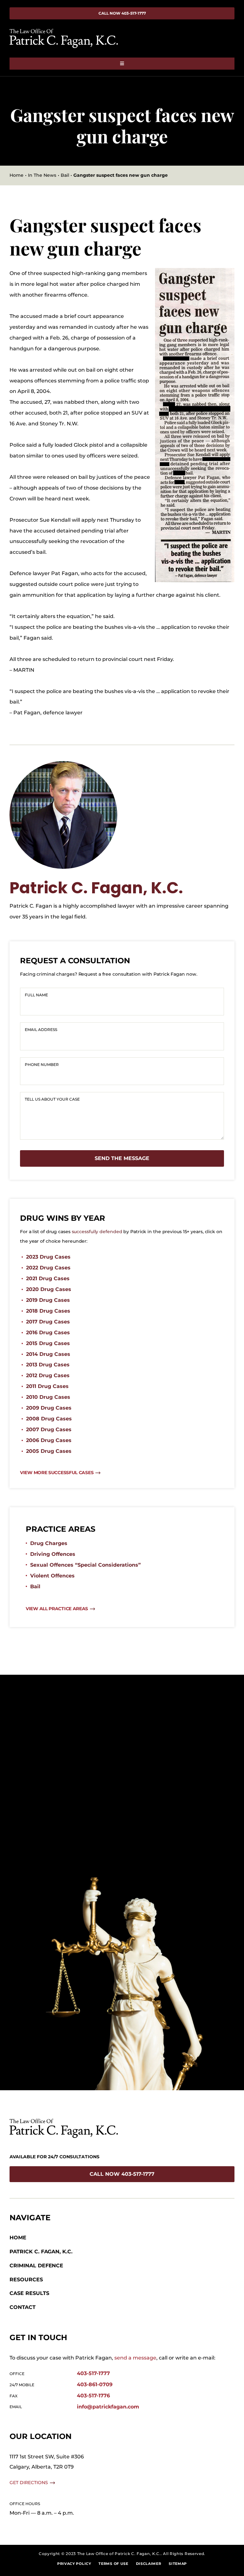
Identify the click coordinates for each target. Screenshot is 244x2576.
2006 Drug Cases (49, 1440)
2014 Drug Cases (48, 1354)
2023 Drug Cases (48, 1257)
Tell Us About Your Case (52, 1099)
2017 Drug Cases (48, 1322)
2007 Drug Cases (49, 1429)
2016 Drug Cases (48, 1333)
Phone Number (42, 1065)
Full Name (36, 995)
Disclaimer (149, 2564)
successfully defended (97, 1232)
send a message (135, 2358)
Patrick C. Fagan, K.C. (96, 888)
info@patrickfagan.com (108, 2407)
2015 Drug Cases (48, 1343)
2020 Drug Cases (49, 1289)
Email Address (41, 1030)
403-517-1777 (93, 2373)
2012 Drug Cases (48, 1375)
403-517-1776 (93, 2396)
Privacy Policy (74, 2564)
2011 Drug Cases (47, 1386)
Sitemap (178, 2564)
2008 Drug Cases (49, 1419)
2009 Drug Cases (49, 1408)
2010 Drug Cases (48, 1397)
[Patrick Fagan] (63, 763)
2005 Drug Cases (49, 1451)
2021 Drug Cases (48, 1278)
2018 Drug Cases (48, 1311)
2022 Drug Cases (48, 1268)
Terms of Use (113, 2564)
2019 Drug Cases (48, 1300)
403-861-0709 (95, 2384)
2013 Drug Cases (48, 1365)
